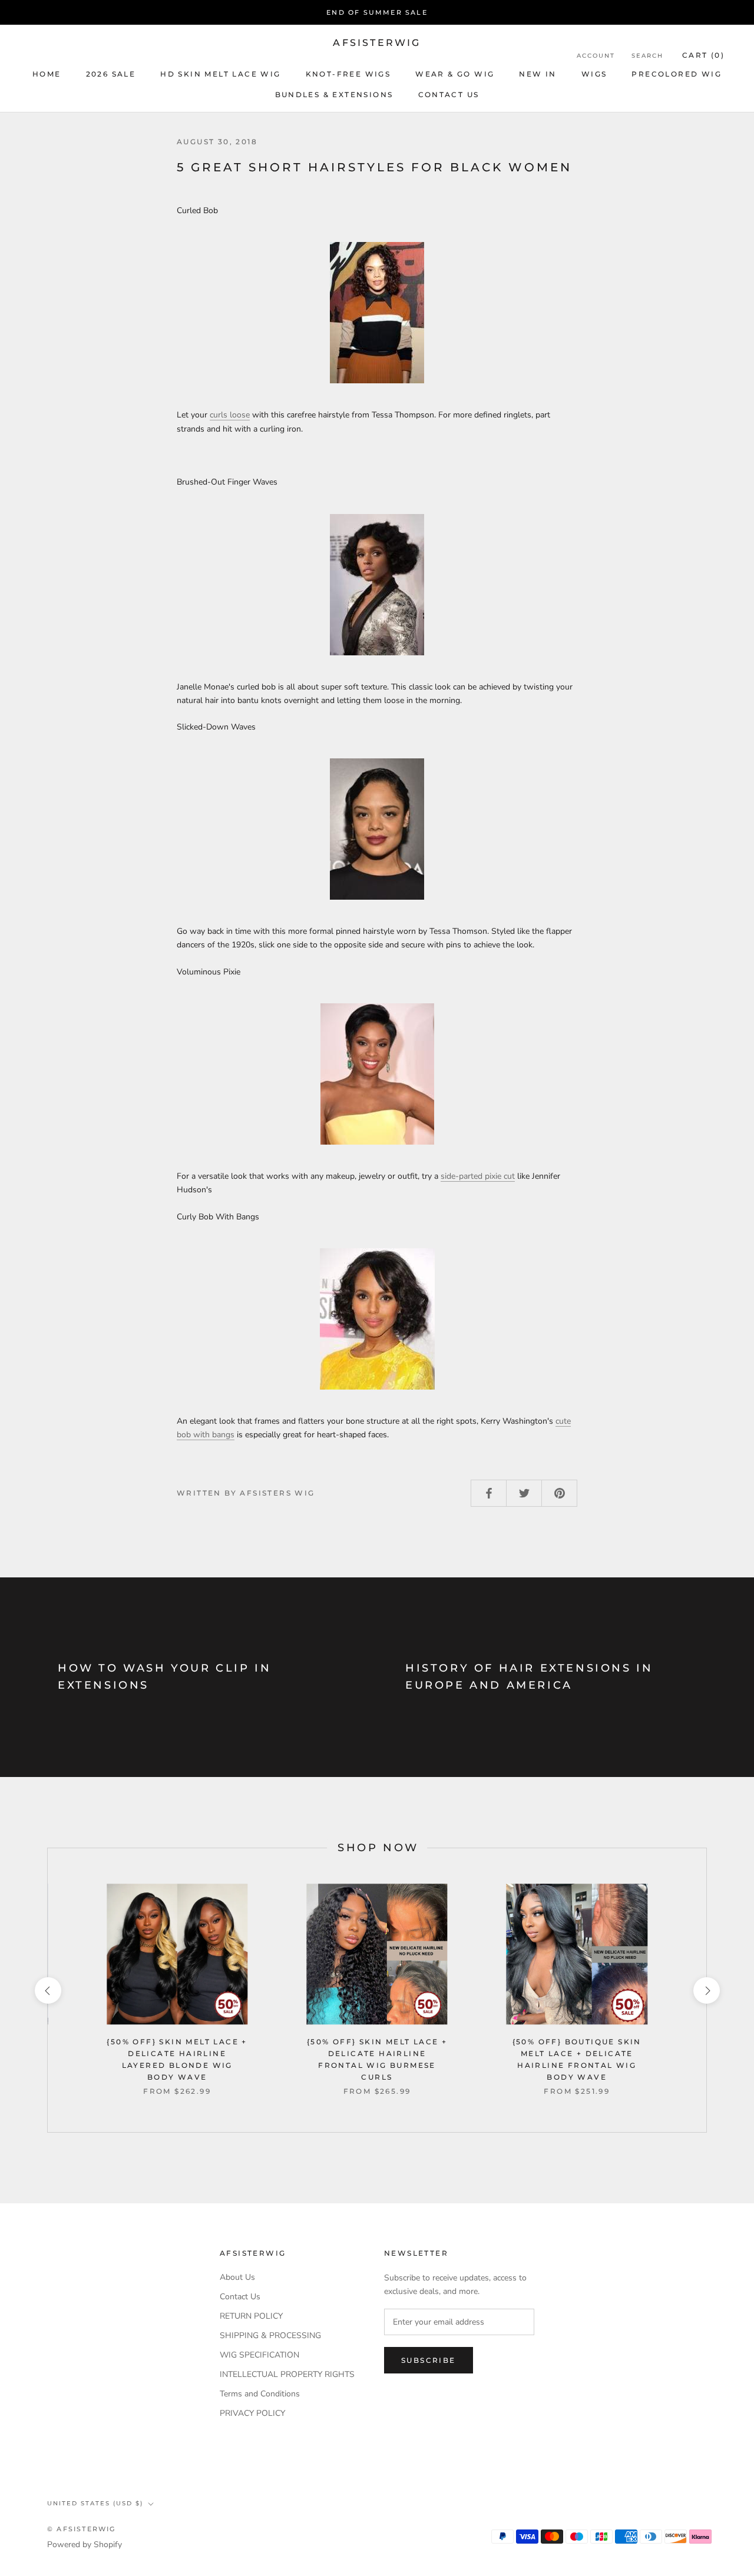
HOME (47, 74)
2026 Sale (111, 74)
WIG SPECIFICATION (259, 2355)
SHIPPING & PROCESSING (270, 2335)
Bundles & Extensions (334, 95)
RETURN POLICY (251, 2316)
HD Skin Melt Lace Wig (220, 74)
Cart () (703, 55)
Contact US (449, 95)
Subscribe (429, 2360)
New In (538, 74)
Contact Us (240, 2297)
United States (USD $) (95, 2503)
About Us (237, 2277)
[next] (706, 1990)
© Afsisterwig (82, 2529)
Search (647, 56)
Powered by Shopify (85, 2544)
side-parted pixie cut (478, 1176)
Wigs (594, 74)
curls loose (230, 415)
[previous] (47, 1990)
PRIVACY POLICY (252, 2413)
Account (596, 56)
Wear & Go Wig (455, 74)
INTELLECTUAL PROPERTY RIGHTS (287, 2374)
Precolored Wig (677, 74)
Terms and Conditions (260, 2394)
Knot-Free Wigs (348, 74)
